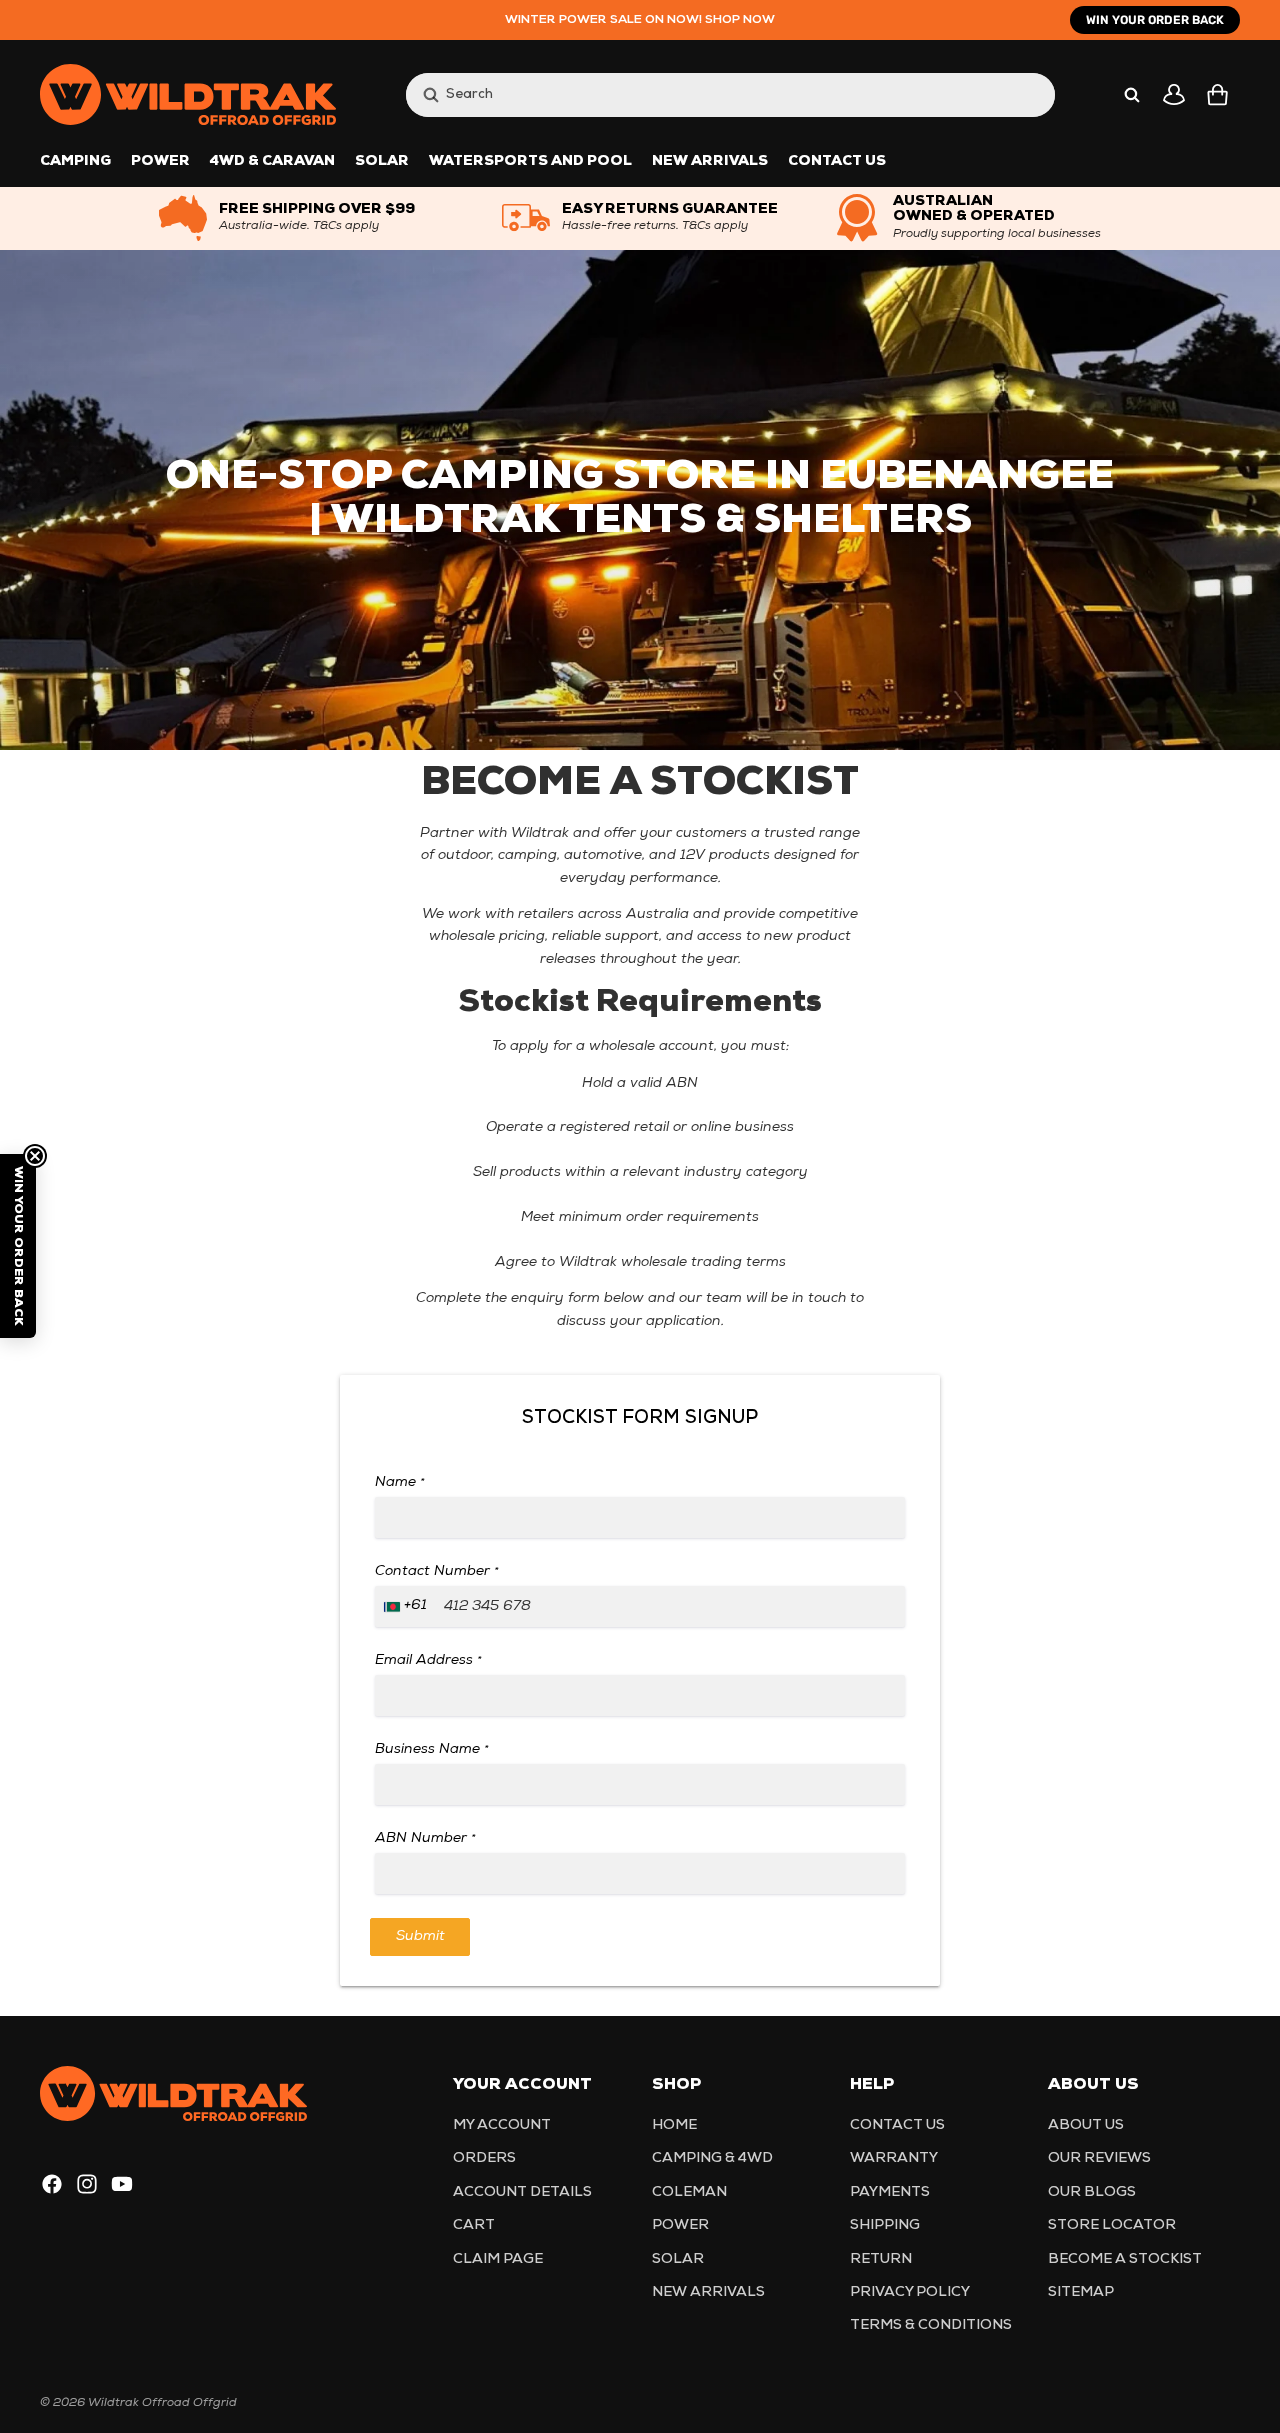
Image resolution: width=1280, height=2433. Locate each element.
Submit (420, 1936)
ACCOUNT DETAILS (522, 2192)
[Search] (1132, 95)
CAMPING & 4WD (712, 2158)
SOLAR (678, 2259)
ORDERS (484, 2158)
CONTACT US (897, 2125)
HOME (674, 2125)
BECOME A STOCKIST (1125, 2259)
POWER (680, 2225)
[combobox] (710, 94)
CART (474, 2225)
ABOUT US (1086, 2125)
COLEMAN (689, 2192)
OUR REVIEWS (1099, 2158)
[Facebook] (52, 2184)
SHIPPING (885, 2225)
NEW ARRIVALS (708, 2292)
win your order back (1155, 20)
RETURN (881, 2259)
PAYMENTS (890, 2192)
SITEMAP (1081, 2292)
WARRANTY (894, 2158)
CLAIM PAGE (498, 2259)
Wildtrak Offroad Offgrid (162, 2403)
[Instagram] (87, 2184)
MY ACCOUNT (502, 2125)
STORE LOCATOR (1112, 2225)
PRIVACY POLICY (910, 2292)
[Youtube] (122, 2184)
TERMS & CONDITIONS (931, 2325)
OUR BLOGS (1092, 2192)
